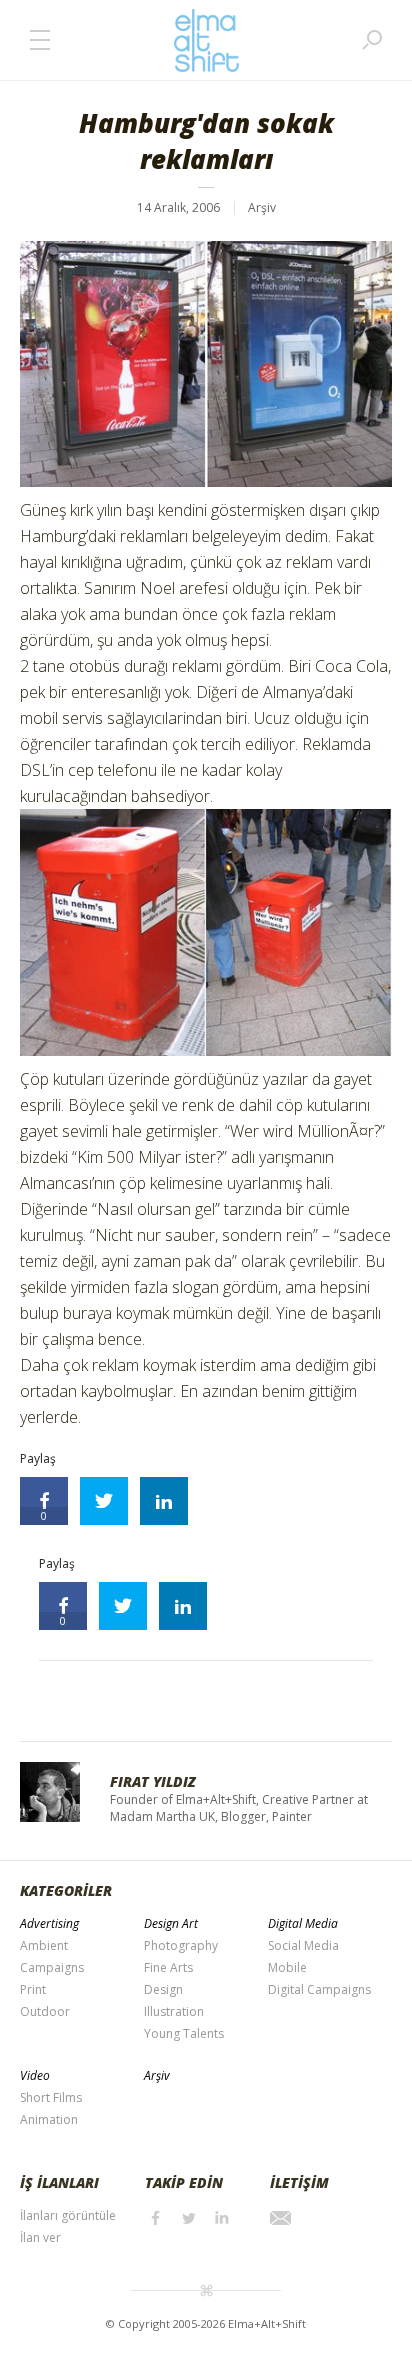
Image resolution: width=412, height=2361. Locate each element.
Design (163, 1989)
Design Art (171, 1923)
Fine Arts (168, 1967)
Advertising (49, 1923)
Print (33, 1989)
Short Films (51, 2097)
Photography (181, 1945)
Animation (49, 2119)
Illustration (174, 2011)
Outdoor (45, 2011)
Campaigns (52, 1967)
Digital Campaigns (319, 1989)
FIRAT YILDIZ (153, 1781)
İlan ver (40, 2237)
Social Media (303, 1945)
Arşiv (262, 207)
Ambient (44, 1945)
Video (35, 2075)
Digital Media (303, 1923)
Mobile (287, 1967)
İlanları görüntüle (68, 2215)
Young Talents (184, 2033)
